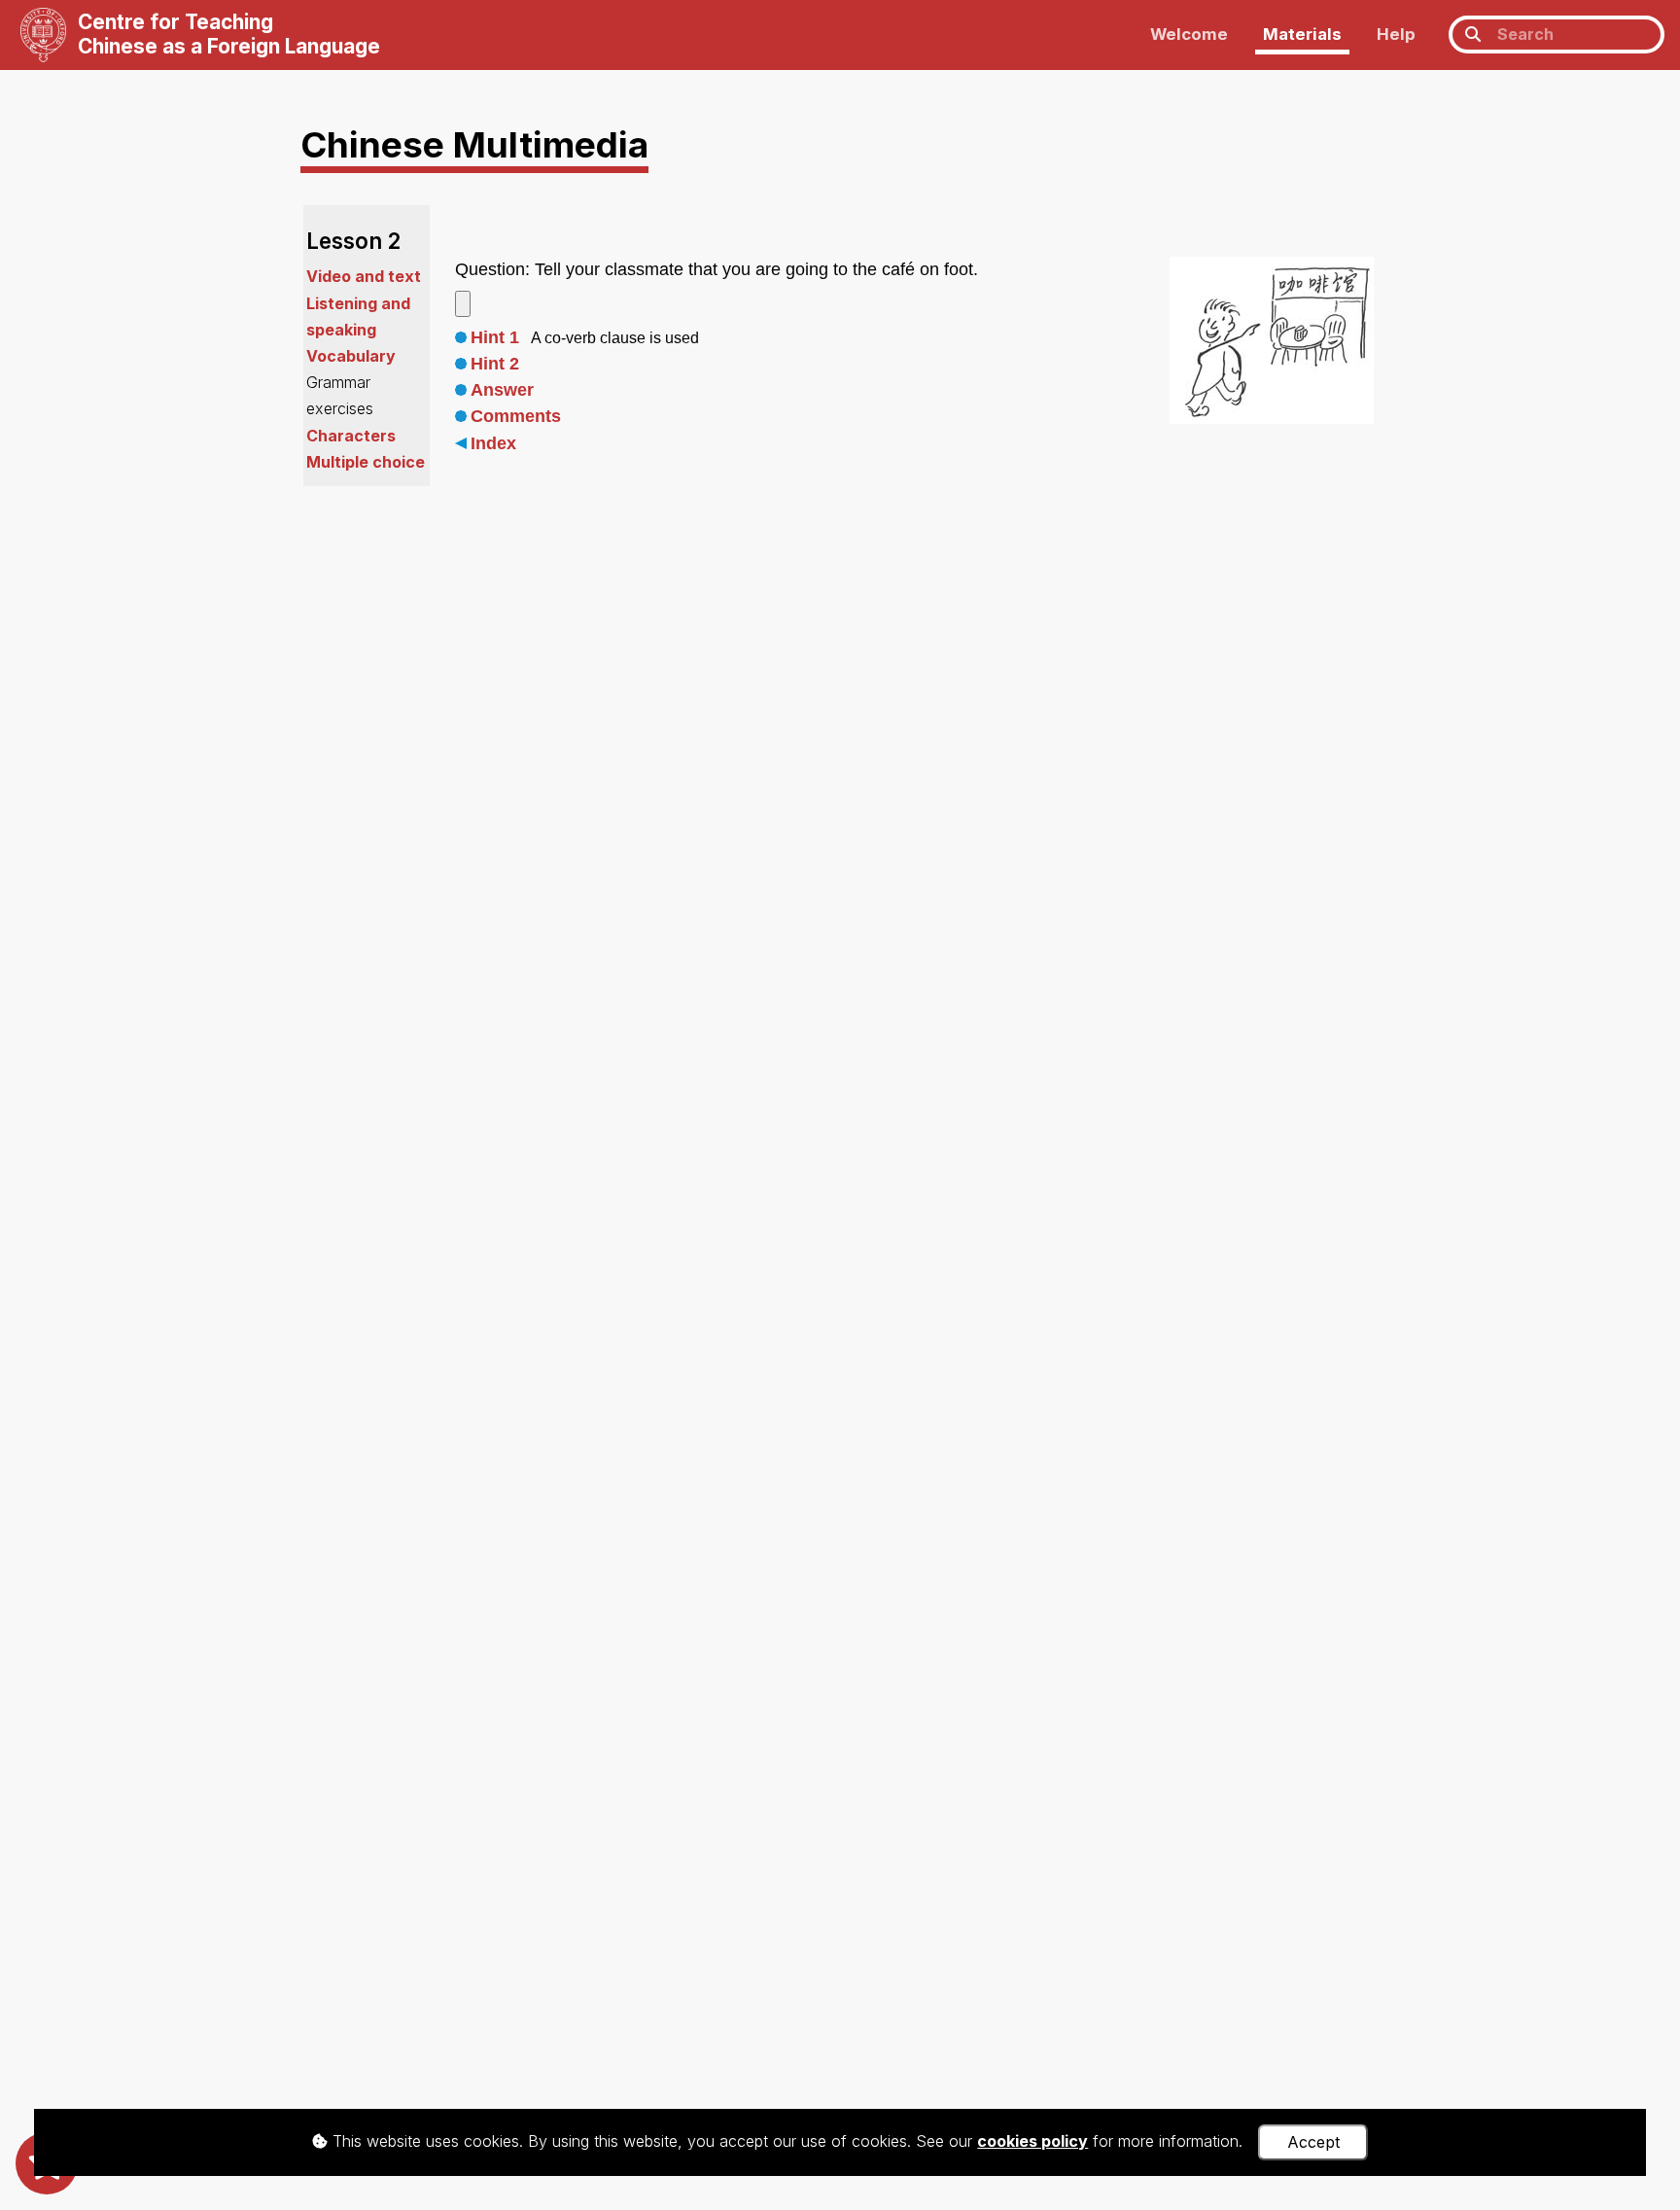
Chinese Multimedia (474, 144)
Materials (1302, 34)
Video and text (364, 276)
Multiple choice (366, 462)
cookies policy (1032, 2141)
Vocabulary (351, 356)
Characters (351, 436)
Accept (1313, 2142)
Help (1396, 34)
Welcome (1189, 34)
